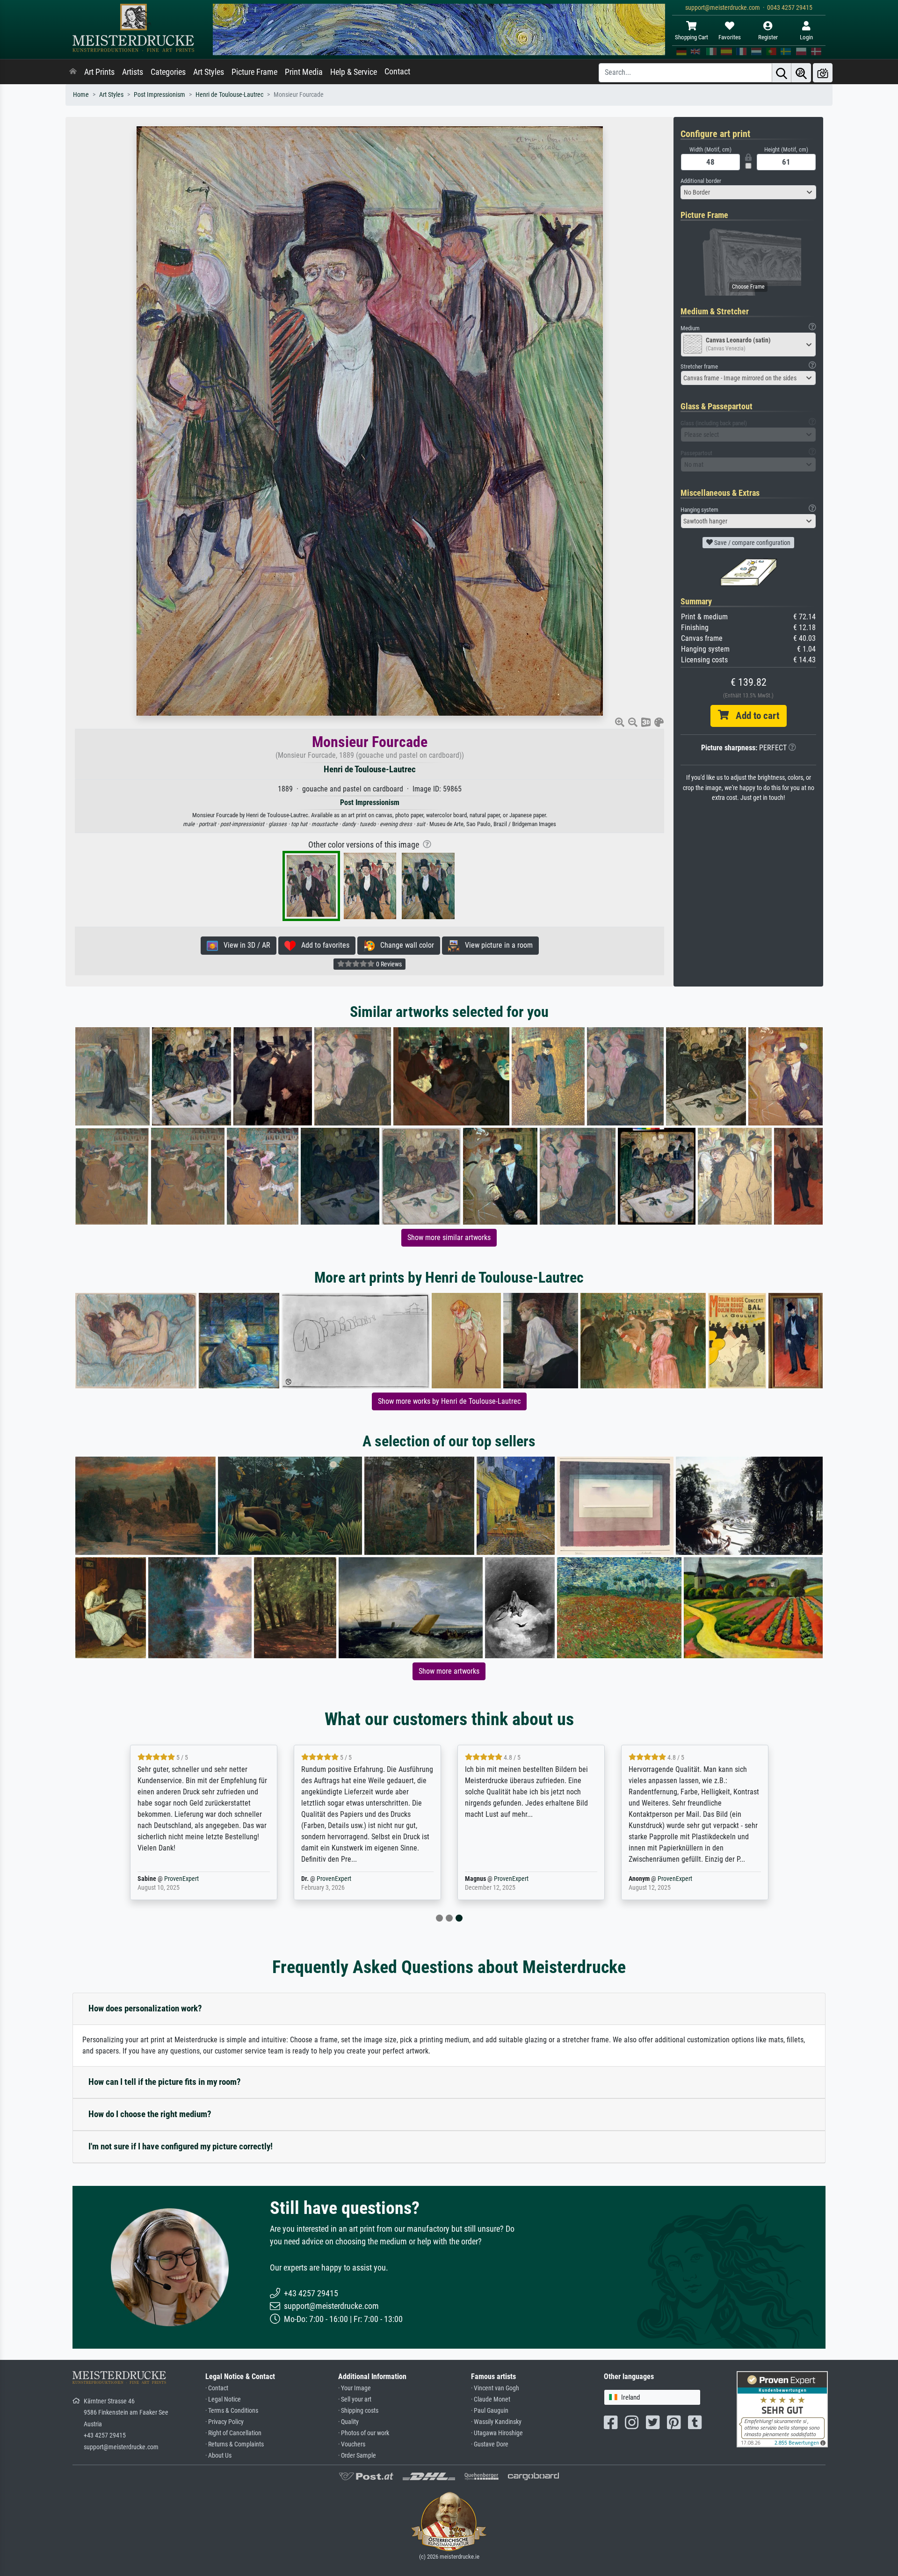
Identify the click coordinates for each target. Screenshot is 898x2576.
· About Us (218, 2456)
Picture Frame (254, 72)
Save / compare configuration (752, 543)
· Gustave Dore (490, 2444)
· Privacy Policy (224, 2422)
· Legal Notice (223, 2399)
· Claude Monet (491, 2399)
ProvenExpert (181, 1879)
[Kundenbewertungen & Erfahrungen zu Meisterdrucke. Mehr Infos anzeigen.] (782, 2408)
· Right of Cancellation (233, 2433)
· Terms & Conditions (232, 2411)
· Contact (217, 2388)
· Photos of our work (364, 2433)
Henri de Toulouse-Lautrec (229, 95)
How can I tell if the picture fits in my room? (165, 2082)
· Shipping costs (358, 2411)
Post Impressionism (159, 95)
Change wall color (404, 945)
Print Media (304, 72)
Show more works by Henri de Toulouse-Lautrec (449, 1401)
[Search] (782, 73)
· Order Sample (357, 2456)
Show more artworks (449, 1671)
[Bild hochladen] (823, 73)
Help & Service (354, 72)
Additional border (701, 181)
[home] (73, 72)
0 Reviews (388, 964)
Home (81, 95)
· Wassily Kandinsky (496, 2422)
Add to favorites (322, 945)
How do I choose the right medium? (150, 2114)
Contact (397, 72)
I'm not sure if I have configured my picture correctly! (181, 2146)
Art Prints (99, 72)
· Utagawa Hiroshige (497, 2433)
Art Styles (209, 72)
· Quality (348, 2422)
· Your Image (355, 2388)
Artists (133, 72)
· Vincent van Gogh (495, 2388)
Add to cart (754, 716)
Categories (168, 72)
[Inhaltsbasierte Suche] (801, 73)
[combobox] (748, 192)
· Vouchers (352, 2444)
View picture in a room (496, 945)
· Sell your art (355, 2399)
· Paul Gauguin (490, 2411)
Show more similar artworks (449, 1237)
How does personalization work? (145, 2008)
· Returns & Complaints (235, 2444)
